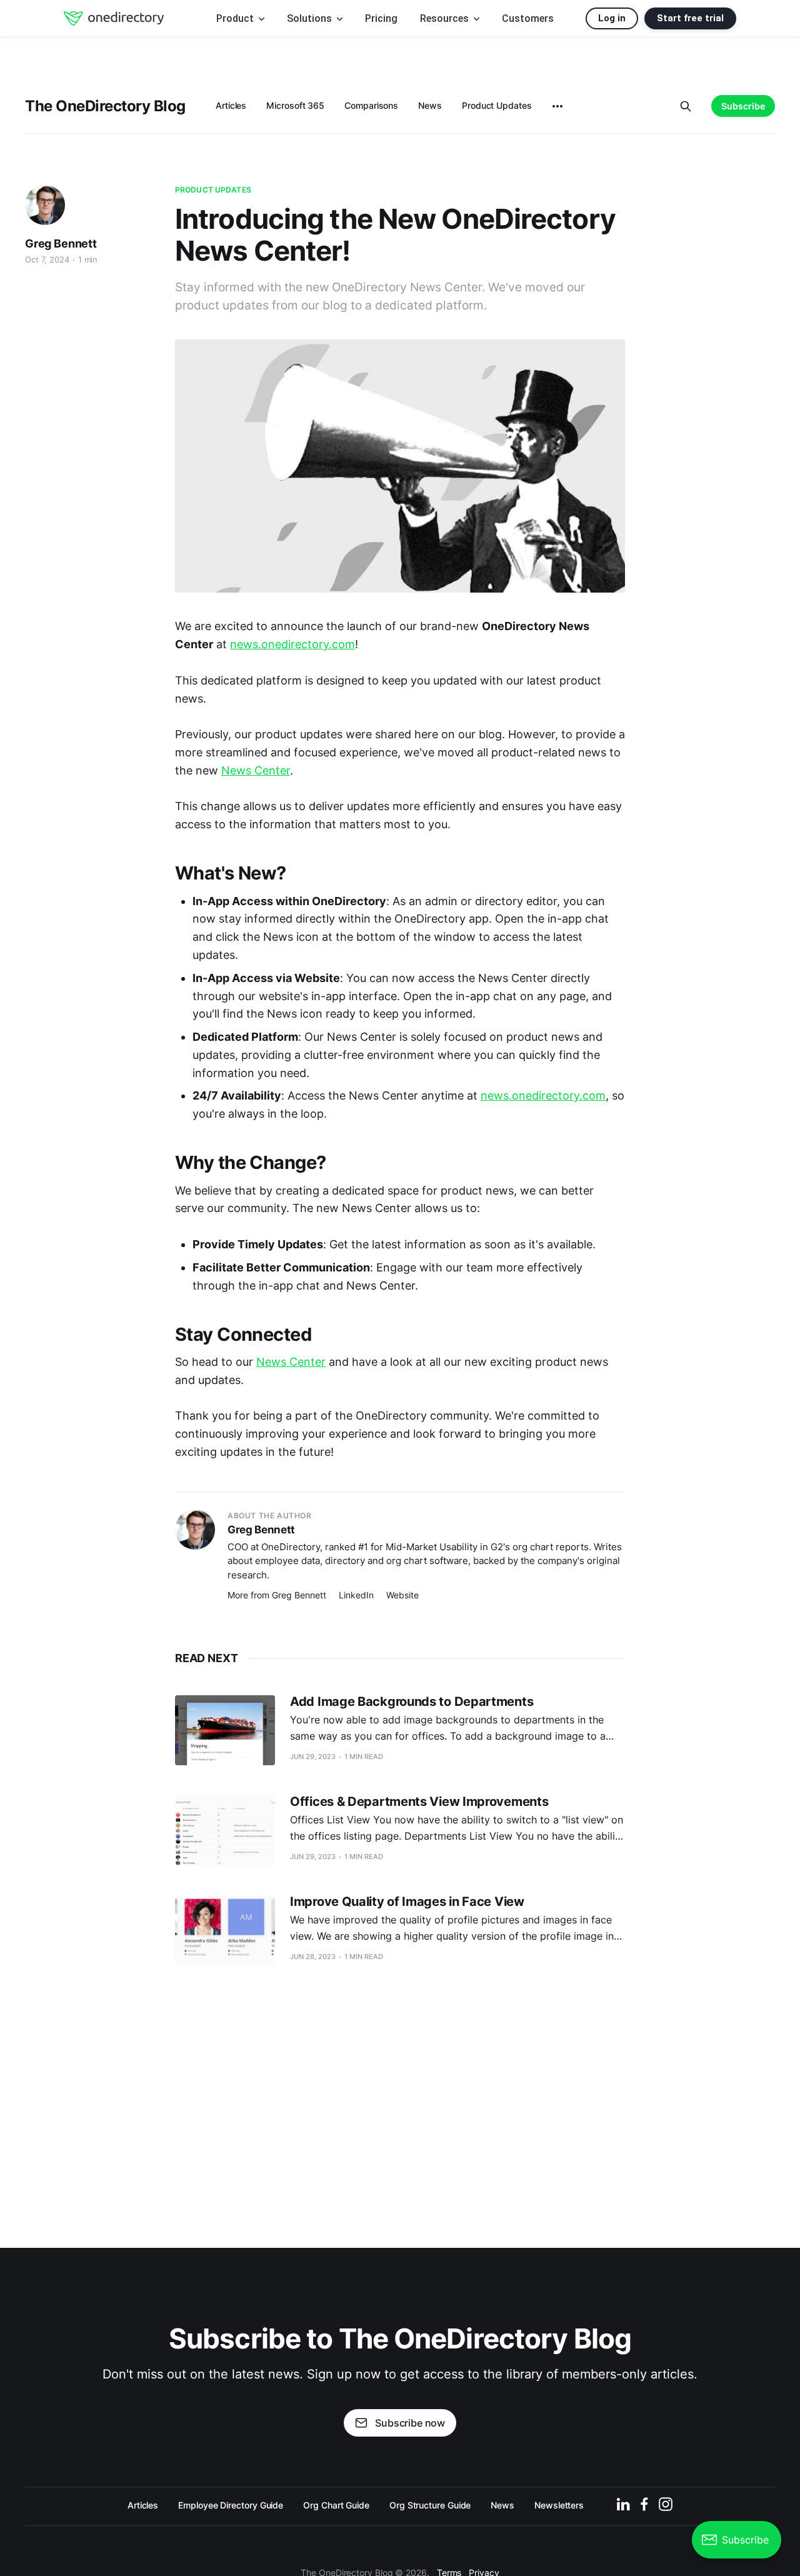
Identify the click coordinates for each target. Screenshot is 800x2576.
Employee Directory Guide (231, 2505)
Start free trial (690, 18)
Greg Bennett (61, 243)
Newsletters (559, 2505)
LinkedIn (356, 1595)
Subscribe (743, 106)
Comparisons (371, 105)
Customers (528, 18)
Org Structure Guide (430, 2505)
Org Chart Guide (336, 2505)
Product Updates (497, 105)
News (430, 105)
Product (236, 18)
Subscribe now (410, 2423)
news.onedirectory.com (292, 644)
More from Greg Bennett (277, 1595)
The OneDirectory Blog (105, 106)
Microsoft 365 (295, 105)
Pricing (381, 18)
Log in (612, 18)
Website (402, 1595)
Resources (446, 18)
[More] (557, 106)
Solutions (311, 18)
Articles (231, 105)
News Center (256, 770)
